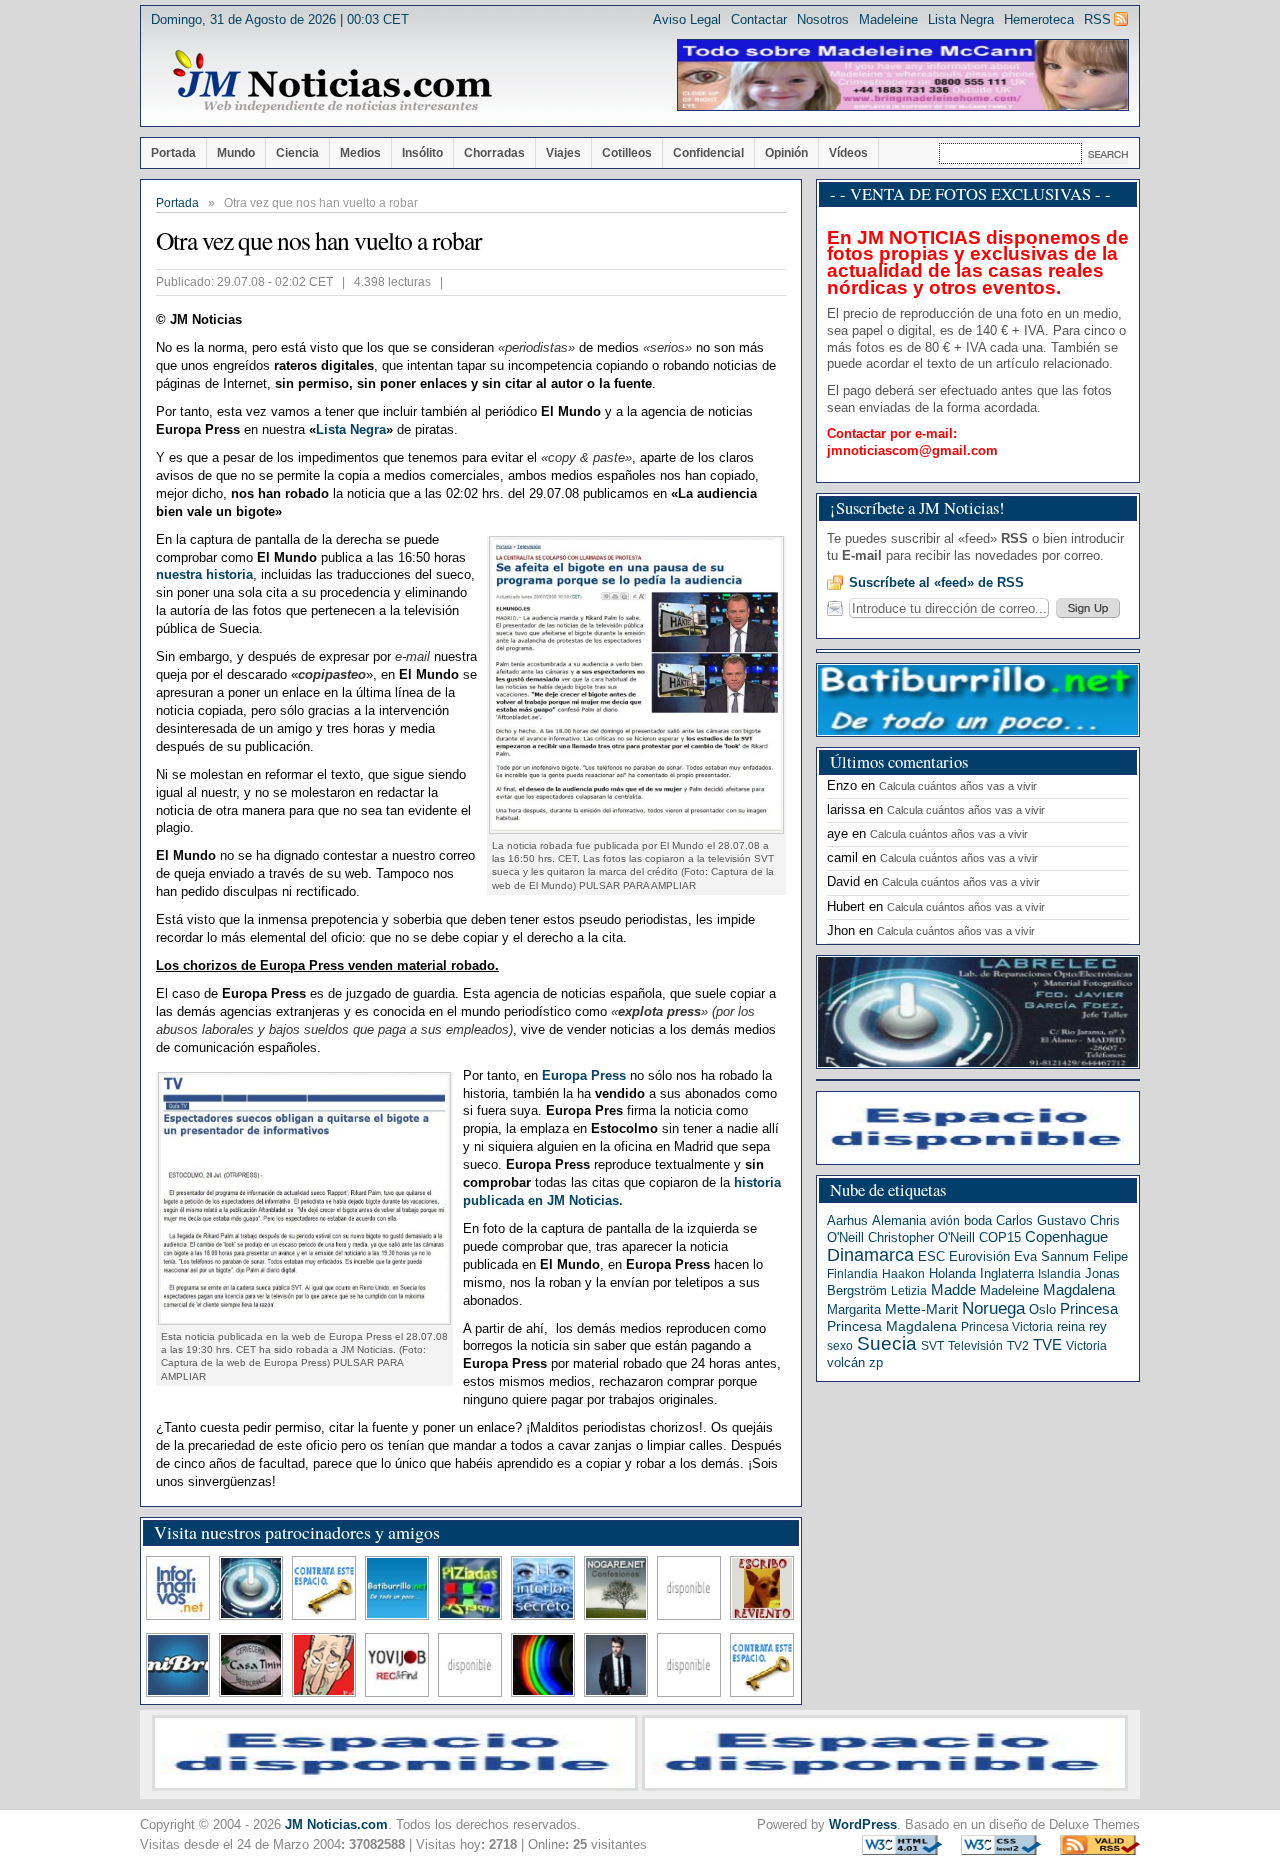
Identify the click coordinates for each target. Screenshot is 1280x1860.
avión (945, 1221)
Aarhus (847, 1220)
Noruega (993, 1308)
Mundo (236, 153)
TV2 (1018, 1346)
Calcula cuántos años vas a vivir (958, 786)
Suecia (887, 1343)
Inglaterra (1007, 1273)
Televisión (975, 1346)
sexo (840, 1346)
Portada (173, 153)
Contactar (759, 19)
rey (1098, 1326)
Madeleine (888, 19)
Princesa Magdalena (892, 1326)
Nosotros (823, 19)
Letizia (909, 1291)
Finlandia (852, 1274)
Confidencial (708, 153)
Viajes (563, 153)
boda (978, 1220)
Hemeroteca (1039, 19)
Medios (360, 153)
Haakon (903, 1274)
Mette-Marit (921, 1309)
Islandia (1059, 1274)
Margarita (854, 1309)
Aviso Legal (687, 19)
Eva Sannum (1051, 1256)
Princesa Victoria (1007, 1327)
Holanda (952, 1273)
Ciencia (297, 153)
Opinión (786, 153)
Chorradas (494, 153)
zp (876, 1362)
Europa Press (586, 1075)
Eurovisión (979, 1256)
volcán (846, 1362)
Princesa (1089, 1309)
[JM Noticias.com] (332, 82)
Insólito (422, 153)
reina (1071, 1326)
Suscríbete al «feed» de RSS (936, 582)
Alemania (899, 1220)
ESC (931, 1256)
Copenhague (1066, 1236)
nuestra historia (204, 574)
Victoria (1086, 1346)
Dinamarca (870, 1255)
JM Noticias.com (336, 1824)
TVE (1047, 1345)
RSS (1097, 19)
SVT (932, 1346)
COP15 (1000, 1237)
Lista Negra (961, 19)
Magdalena (1079, 1290)
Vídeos (848, 153)
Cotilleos (627, 153)
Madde (953, 1290)
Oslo (1042, 1309)
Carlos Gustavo (1041, 1220)
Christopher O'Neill (921, 1237)
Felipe (1110, 1256)
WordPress (863, 1824)
